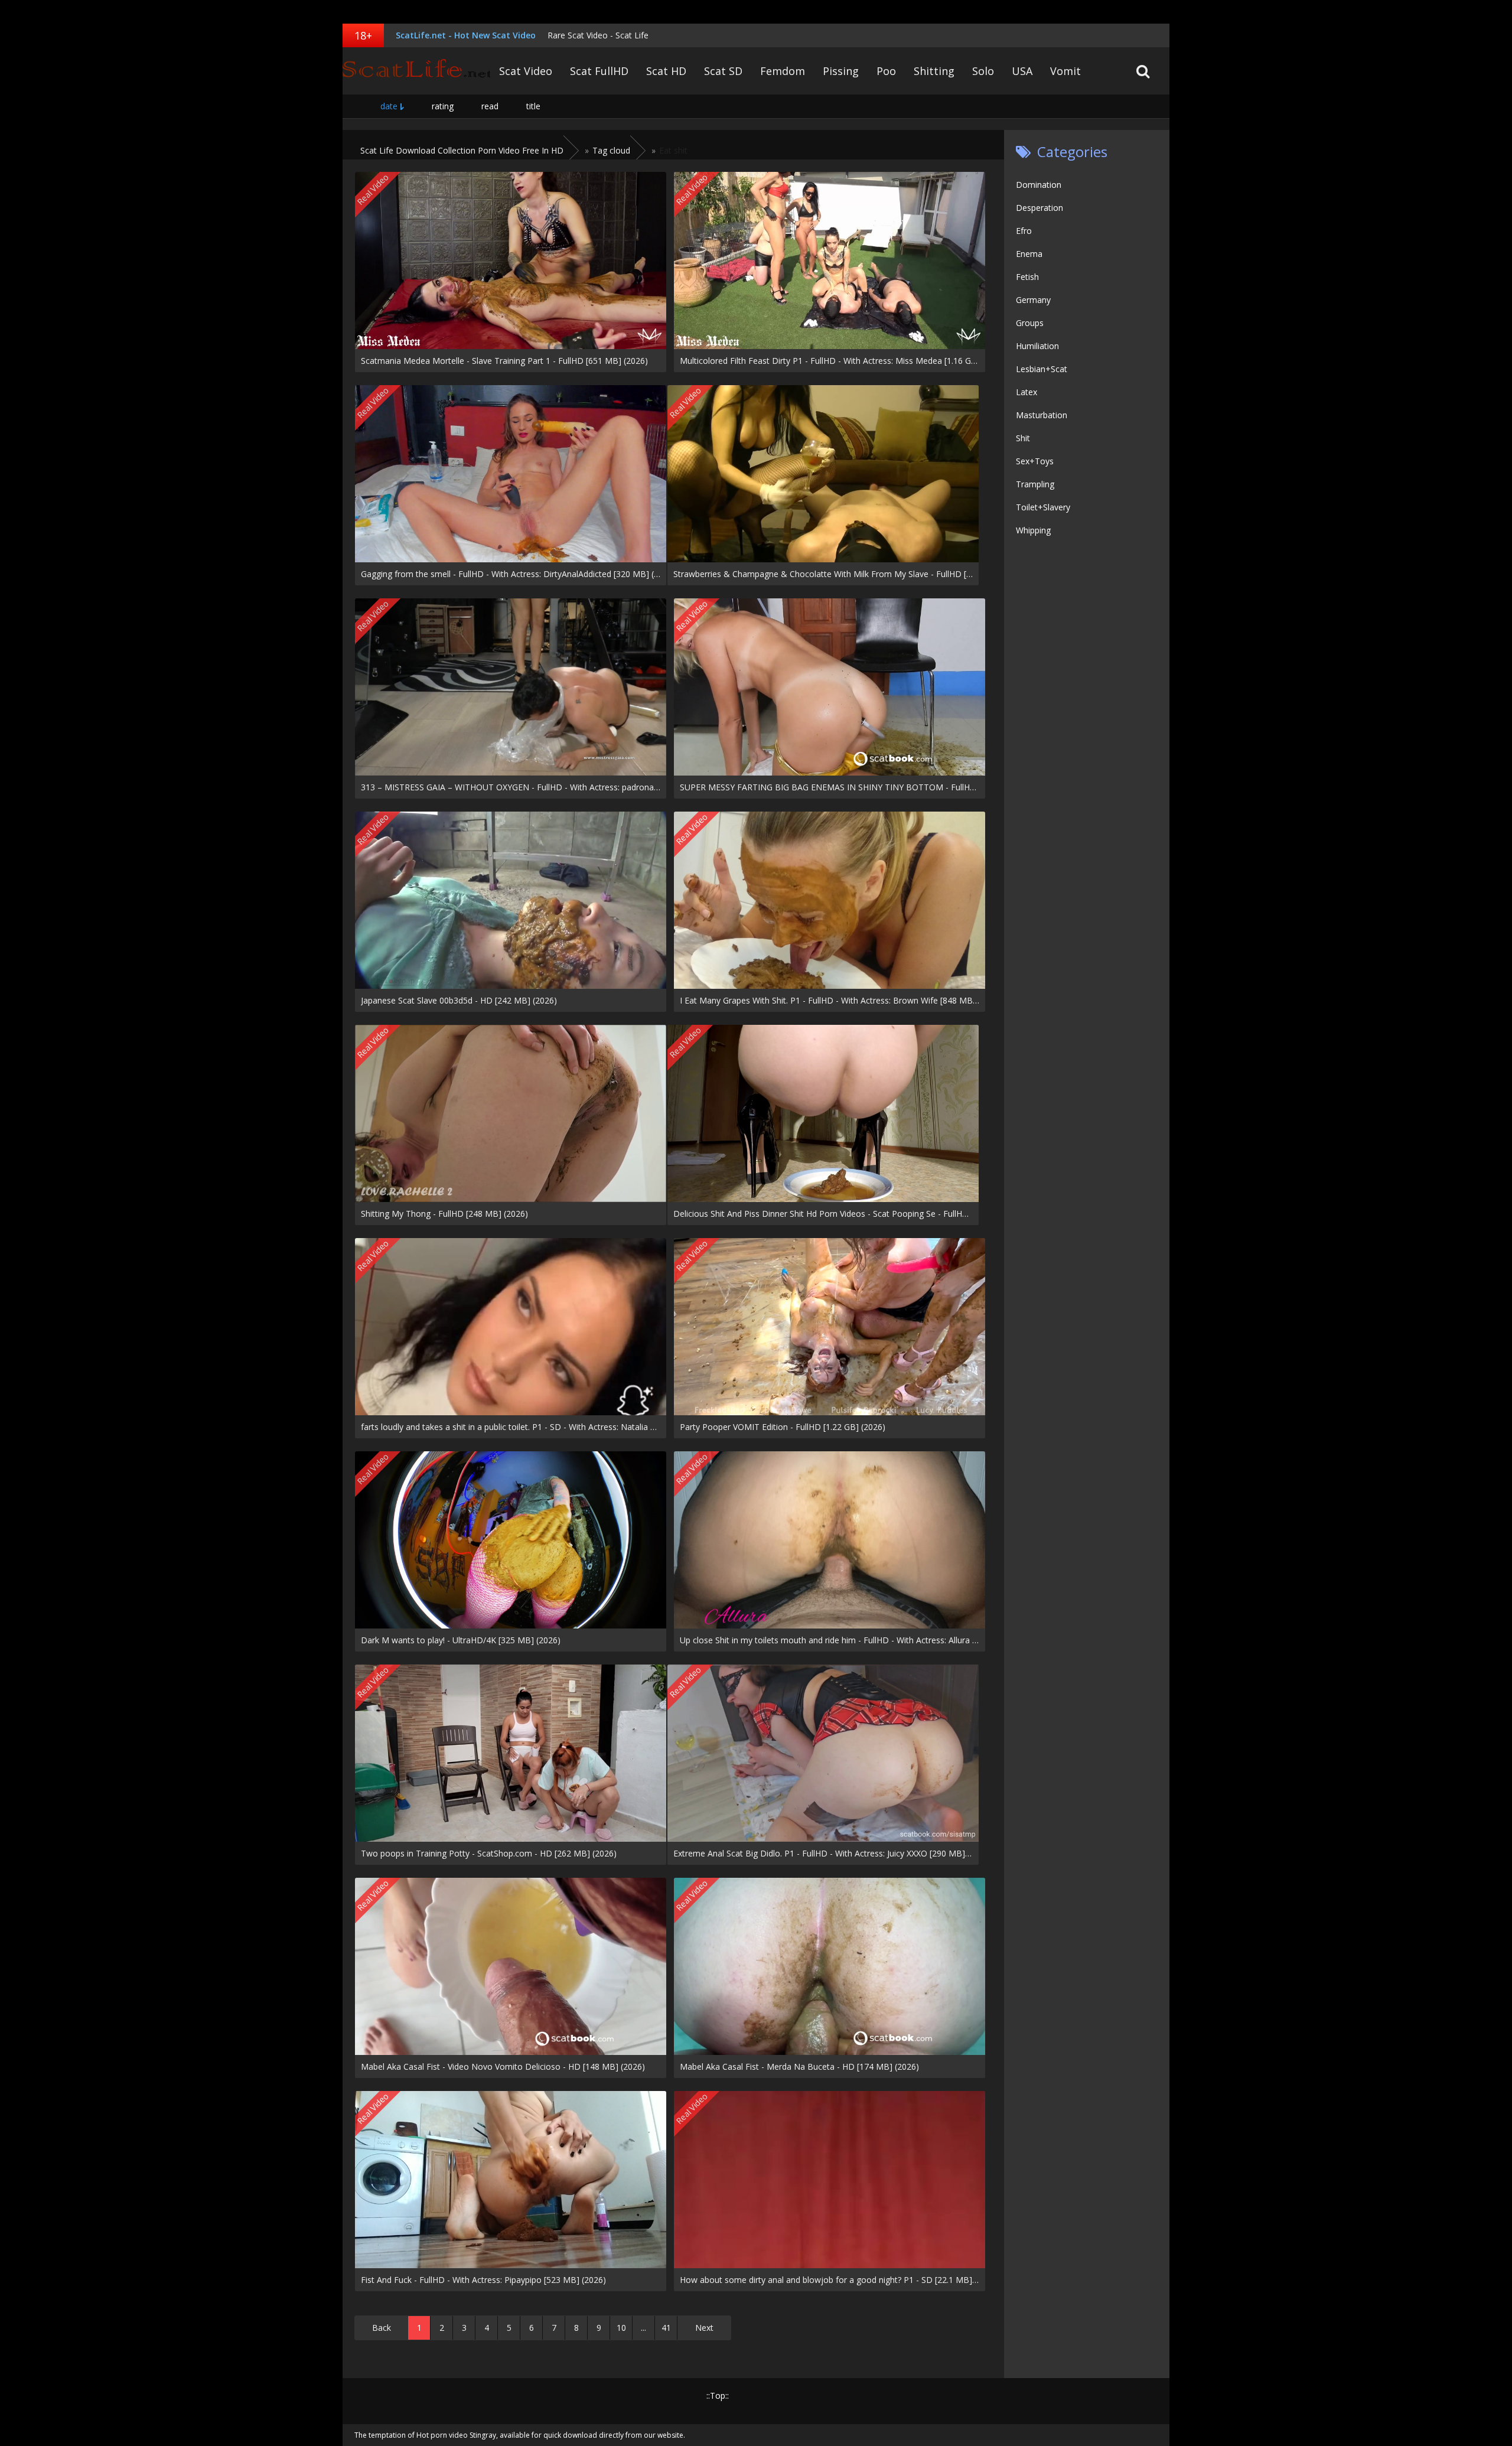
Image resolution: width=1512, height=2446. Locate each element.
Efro (1024, 231)
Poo (886, 71)
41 (666, 2328)
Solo (983, 71)
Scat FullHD (599, 71)
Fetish (1027, 277)
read (490, 106)
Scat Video (526, 71)
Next (704, 2328)
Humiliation (1037, 346)
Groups (1030, 323)
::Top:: (718, 2395)
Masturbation (1042, 415)
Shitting (934, 71)
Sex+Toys (1035, 461)
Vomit (1065, 71)
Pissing (841, 71)
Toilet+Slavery (1043, 507)
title (533, 106)
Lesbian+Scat (1042, 369)
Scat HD (666, 71)
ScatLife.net (416, 71)
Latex (1027, 392)
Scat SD (723, 71)
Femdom (783, 71)
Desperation (1039, 208)
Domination (1039, 185)
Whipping (1033, 530)
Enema (1029, 254)
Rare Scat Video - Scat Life (598, 35)
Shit (1023, 438)
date (389, 106)
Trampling (1035, 484)
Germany (1033, 300)
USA (1022, 71)
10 (621, 2328)
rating (443, 106)
